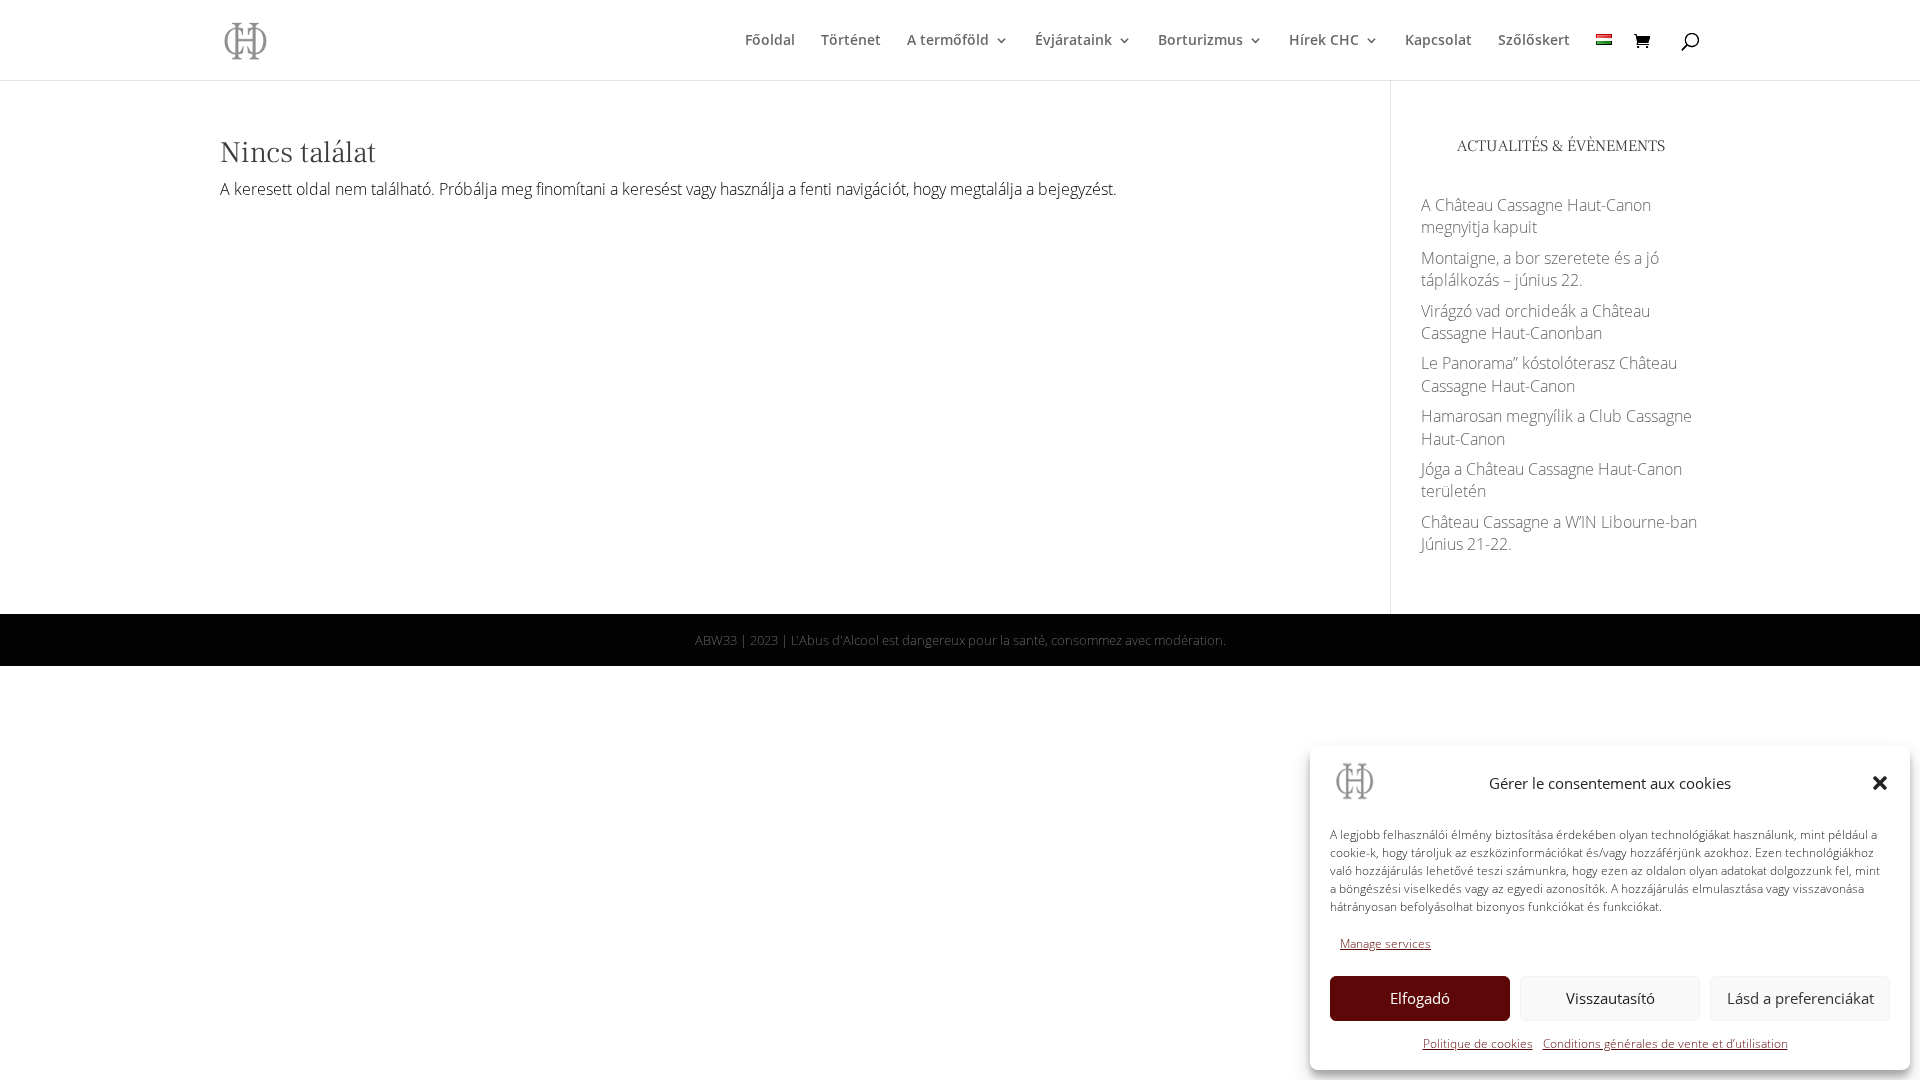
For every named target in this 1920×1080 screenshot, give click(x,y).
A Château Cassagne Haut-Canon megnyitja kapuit (1536, 216)
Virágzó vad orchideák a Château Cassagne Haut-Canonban (1535, 322)
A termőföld (948, 41)
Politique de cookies (1478, 1043)
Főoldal (770, 41)
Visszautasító (1610, 998)
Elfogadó (1420, 998)
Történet (851, 41)
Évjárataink (1073, 41)
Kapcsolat (1438, 41)
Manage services (1385, 943)
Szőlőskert (1534, 41)
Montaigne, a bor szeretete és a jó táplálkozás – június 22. (1540, 269)
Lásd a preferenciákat (1800, 998)
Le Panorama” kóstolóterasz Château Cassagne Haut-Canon (1549, 374)
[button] (1880, 783)
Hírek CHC (1324, 41)
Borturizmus (1200, 41)
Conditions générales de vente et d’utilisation (1665, 1043)
